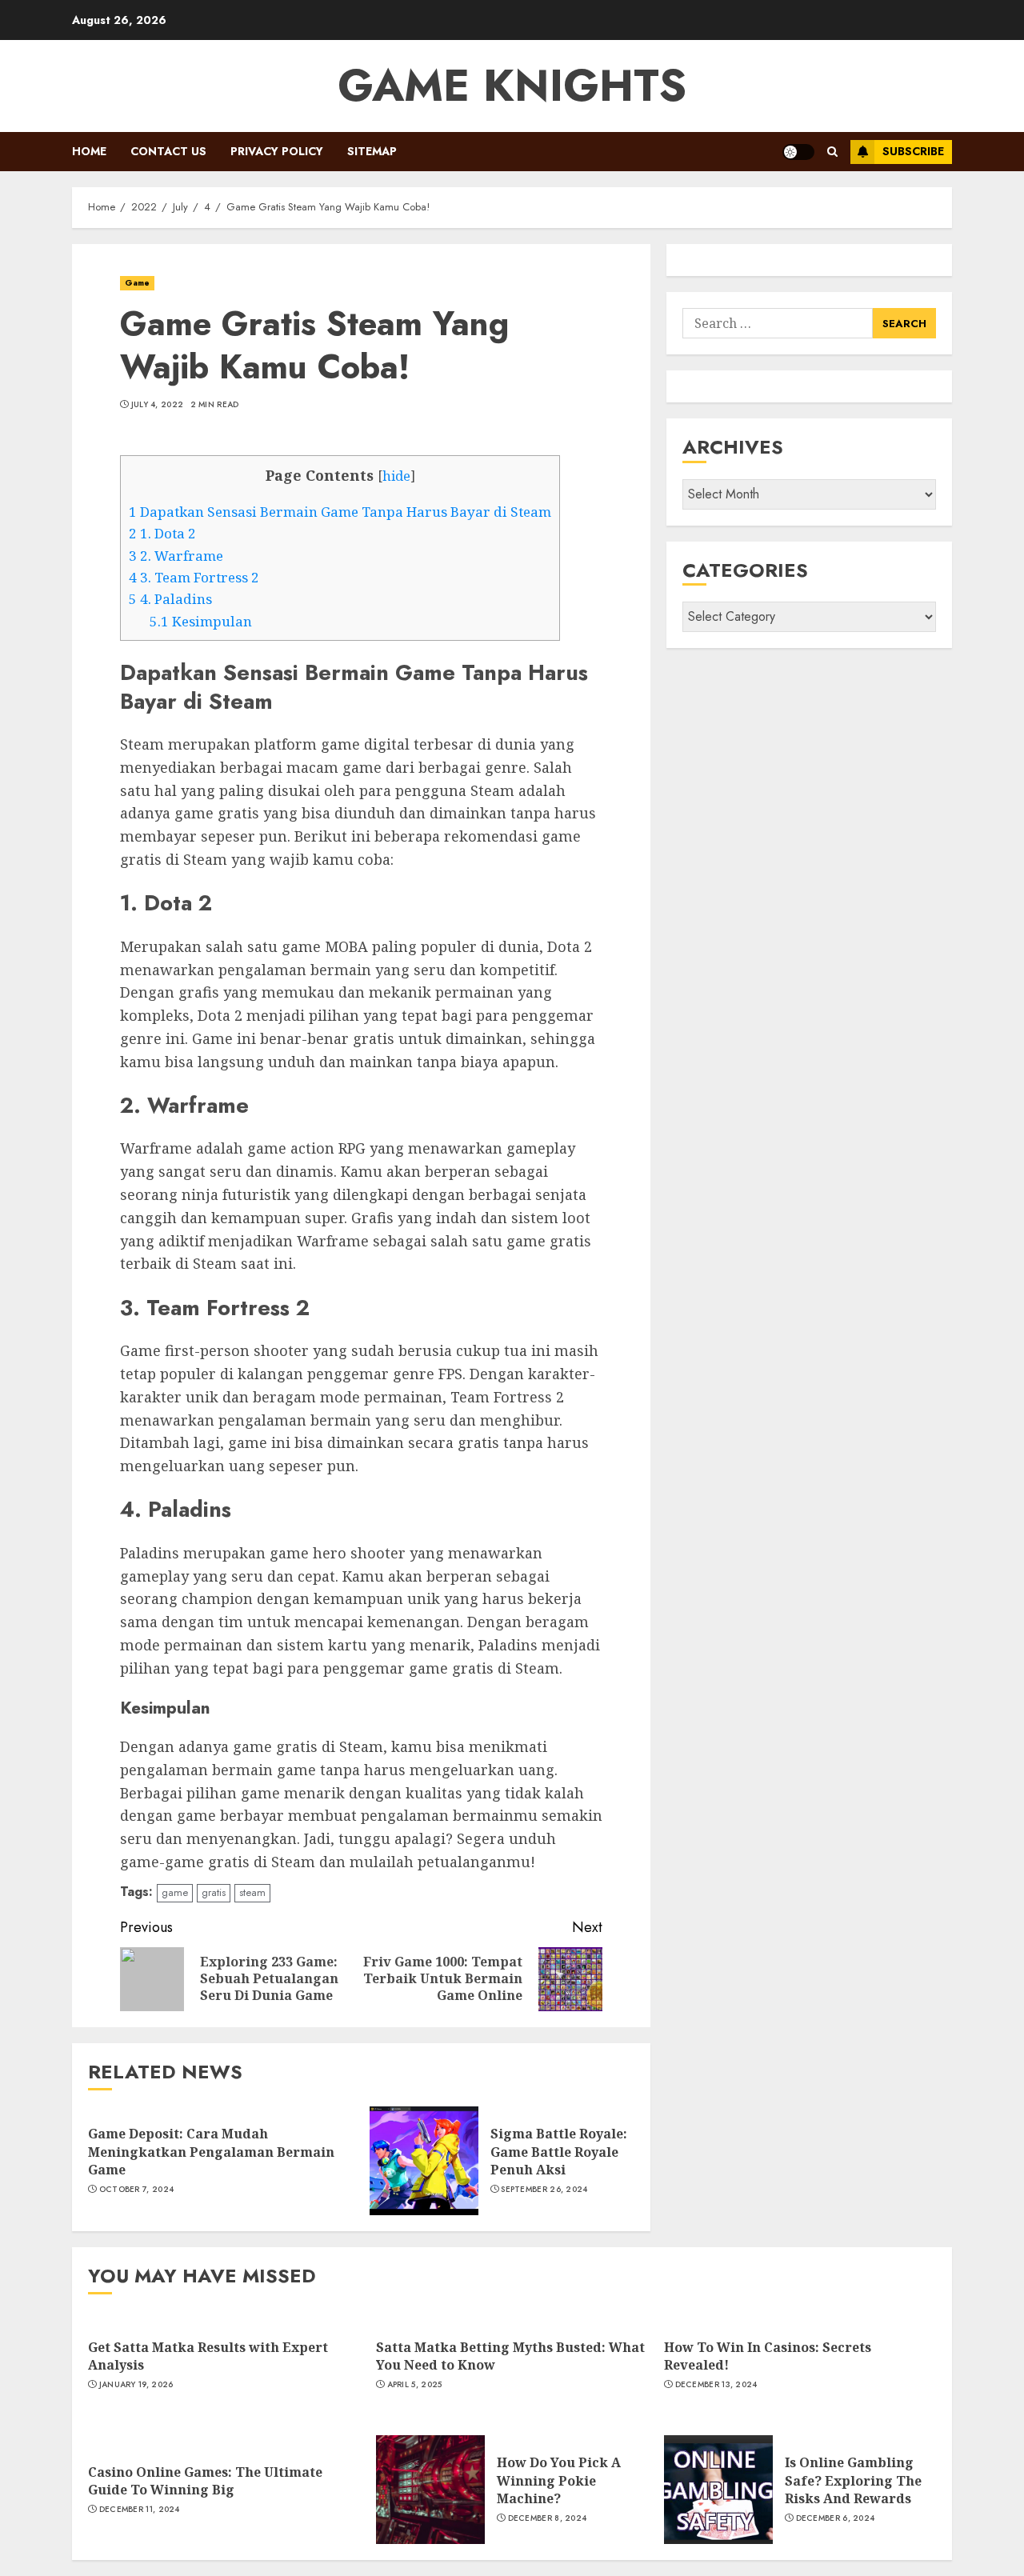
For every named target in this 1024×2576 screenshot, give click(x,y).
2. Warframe (176, 556)
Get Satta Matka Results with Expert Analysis (208, 2356)
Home (89, 151)
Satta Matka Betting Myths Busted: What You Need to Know (510, 2356)
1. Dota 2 (162, 533)
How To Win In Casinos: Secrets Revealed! (768, 2356)
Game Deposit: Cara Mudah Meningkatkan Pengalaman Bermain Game (211, 2152)
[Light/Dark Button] (798, 152)
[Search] (832, 152)
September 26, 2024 (544, 2190)
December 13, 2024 (716, 2385)
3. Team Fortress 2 (194, 577)
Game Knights (512, 86)
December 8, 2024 (548, 2518)
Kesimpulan (201, 621)
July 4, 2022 (158, 405)
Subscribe (913, 151)
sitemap (372, 151)
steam (252, 1892)
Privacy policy (277, 151)
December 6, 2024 (836, 2518)
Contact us (168, 151)
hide (396, 476)
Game (137, 283)
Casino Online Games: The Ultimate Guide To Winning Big (205, 2481)
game (175, 1892)
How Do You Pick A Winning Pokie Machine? (559, 2480)
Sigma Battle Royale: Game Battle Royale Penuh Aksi (559, 2152)
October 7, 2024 (137, 2190)
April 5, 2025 (415, 2385)
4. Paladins (170, 599)
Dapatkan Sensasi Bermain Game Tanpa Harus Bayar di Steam (340, 512)
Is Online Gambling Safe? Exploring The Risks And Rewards (853, 2480)
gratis (214, 1892)
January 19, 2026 (136, 2385)
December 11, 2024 (140, 2510)
